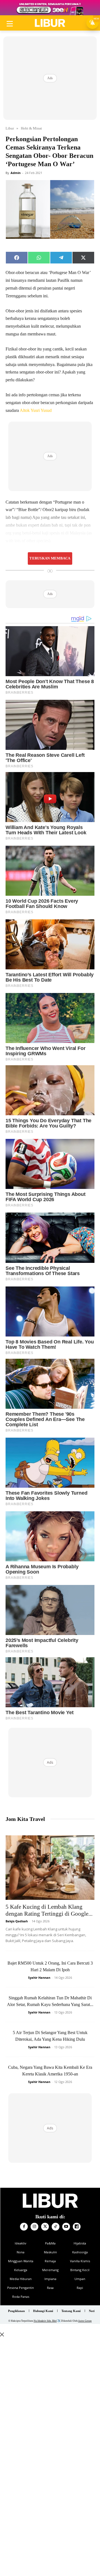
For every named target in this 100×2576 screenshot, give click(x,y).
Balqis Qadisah (17, 1921)
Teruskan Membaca (50, 558)
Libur (10, 128)
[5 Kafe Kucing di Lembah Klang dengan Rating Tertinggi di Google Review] (50, 1868)
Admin (16, 173)
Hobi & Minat (31, 128)
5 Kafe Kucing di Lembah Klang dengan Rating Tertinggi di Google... (49, 1910)
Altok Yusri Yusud (36, 410)
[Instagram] (34, 2227)
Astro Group (85, 2321)
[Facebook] (24, 2227)
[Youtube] (66, 2227)
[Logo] (50, 23)
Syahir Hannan (39, 1978)
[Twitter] (45, 2227)
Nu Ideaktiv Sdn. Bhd (45, 2321)
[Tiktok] (56, 2227)
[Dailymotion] (77, 2227)
